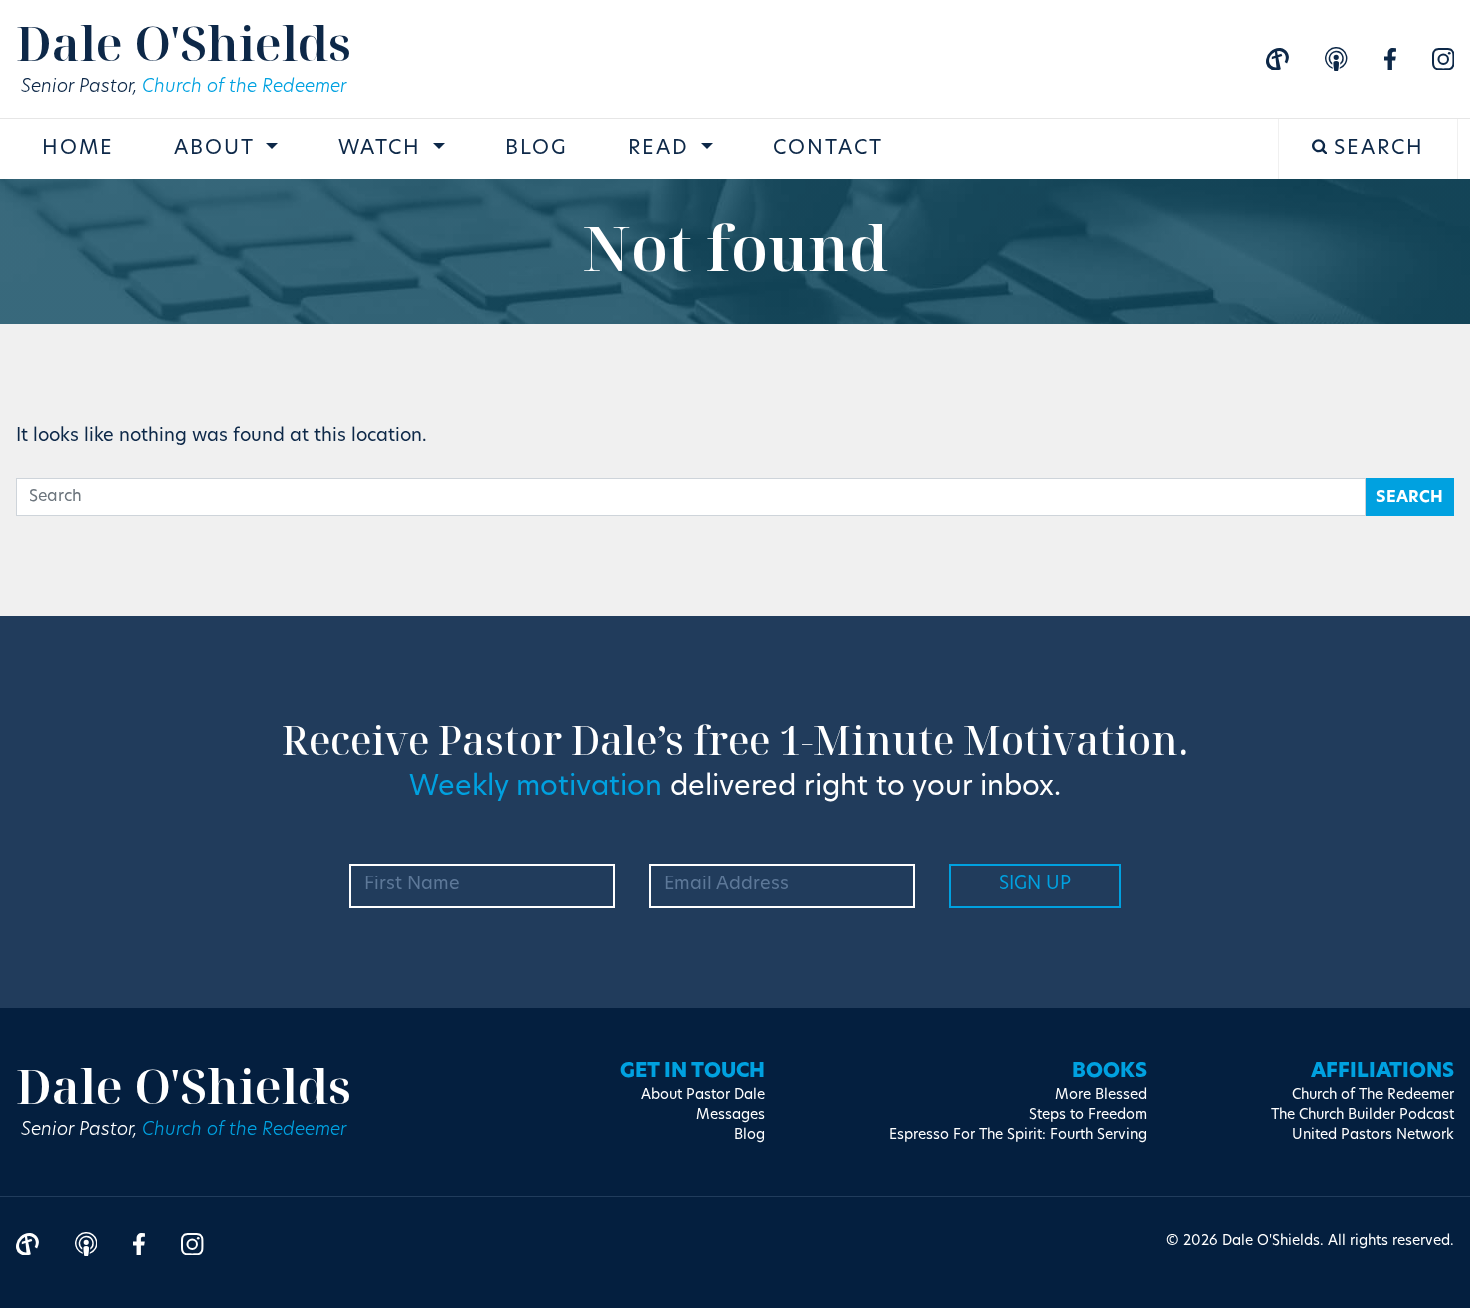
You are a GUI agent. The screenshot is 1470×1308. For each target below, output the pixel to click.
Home (78, 149)
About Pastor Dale (703, 1095)
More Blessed (1101, 1095)
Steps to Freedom (1088, 1115)
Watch (383, 149)
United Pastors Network (1373, 1135)
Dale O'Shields (183, 42)
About (217, 149)
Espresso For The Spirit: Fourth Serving (1018, 1135)
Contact (828, 149)
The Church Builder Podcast (1362, 1115)
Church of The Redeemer (1373, 1095)
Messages (730, 1115)
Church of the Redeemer (244, 88)
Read (662, 149)
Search (1375, 149)
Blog (536, 149)
